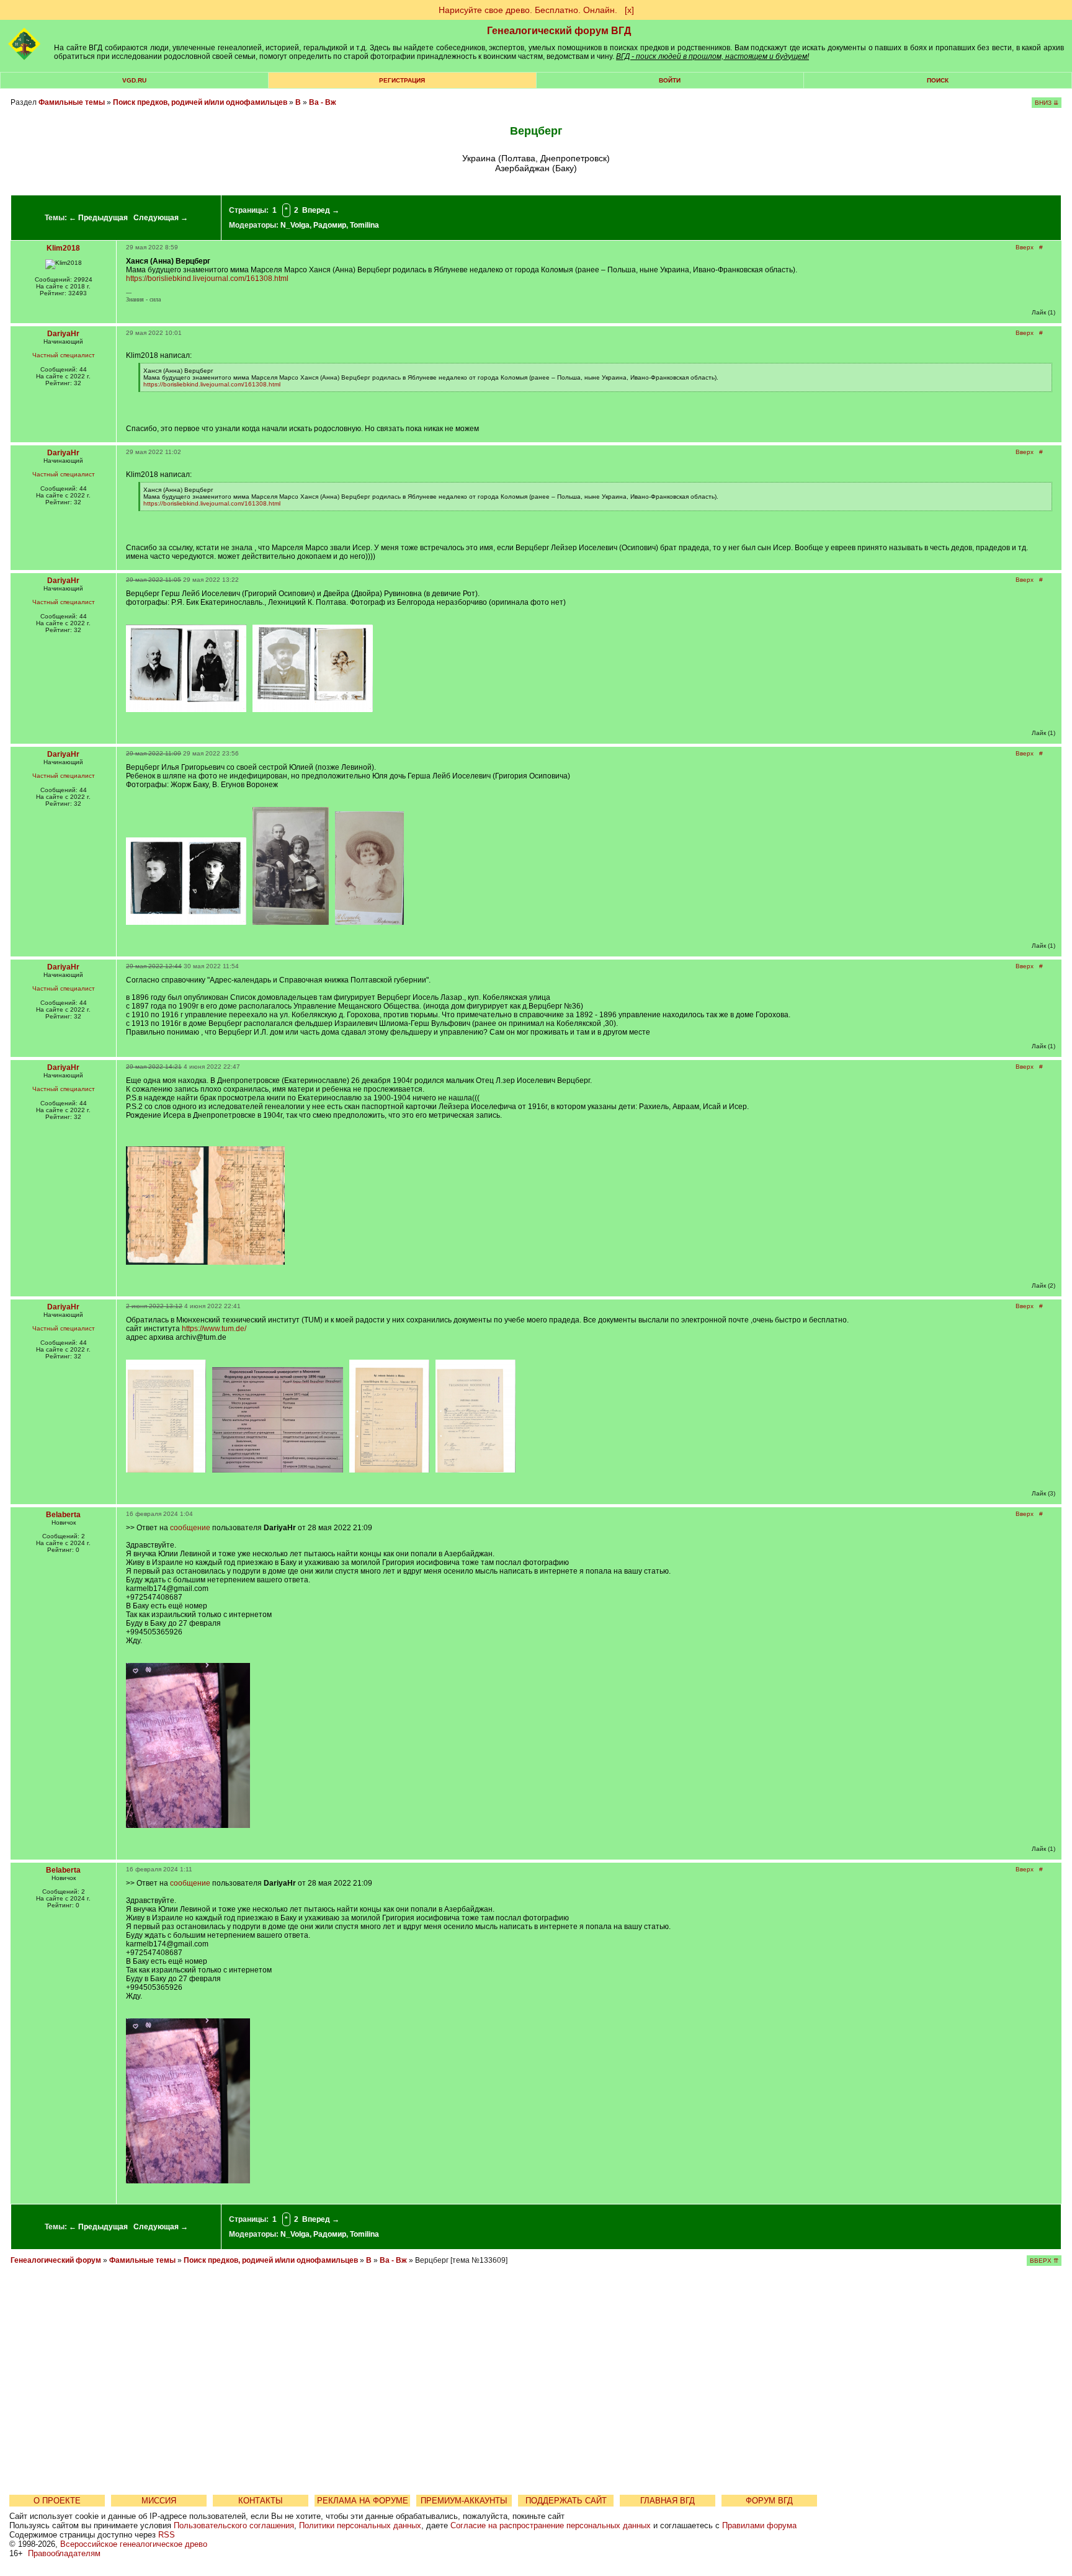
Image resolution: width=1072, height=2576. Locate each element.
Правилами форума (759, 2525)
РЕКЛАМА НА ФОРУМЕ (363, 2501)
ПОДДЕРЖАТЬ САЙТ (566, 2501)
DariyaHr (63, 334)
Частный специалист (64, 355)
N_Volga (295, 225)
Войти (670, 80)
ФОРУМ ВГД (769, 2501)
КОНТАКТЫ (261, 2501)
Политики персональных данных (360, 2525)
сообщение (190, 1528)
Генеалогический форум (56, 2260)
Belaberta (63, 1515)
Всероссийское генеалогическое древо (134, 2544)
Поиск (938, 80)
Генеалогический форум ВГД (559, 31)
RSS (167, 2535)
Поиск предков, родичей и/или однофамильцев (200, 102)
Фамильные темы (72, 102)
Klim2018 (63, 248)
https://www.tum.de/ (214, 1329)
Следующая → (161, 218)
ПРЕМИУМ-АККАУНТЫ (464, 2501)
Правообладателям (64, 2553)
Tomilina (364, 225)
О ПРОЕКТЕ (57, 2501)
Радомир (330, 225)
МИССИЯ (159, 2501)
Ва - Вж (323, 102)
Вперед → (321, 210)
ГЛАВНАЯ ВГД (668, 2501)
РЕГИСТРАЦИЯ (402, 80)
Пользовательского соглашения (234, 2525)
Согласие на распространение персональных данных (551, 2525)
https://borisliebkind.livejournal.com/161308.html (207, 279)
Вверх (1025, 247)
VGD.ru (134, 80)
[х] (629, 10)
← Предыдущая (98, 218)
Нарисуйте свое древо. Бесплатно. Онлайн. (528, 10)
